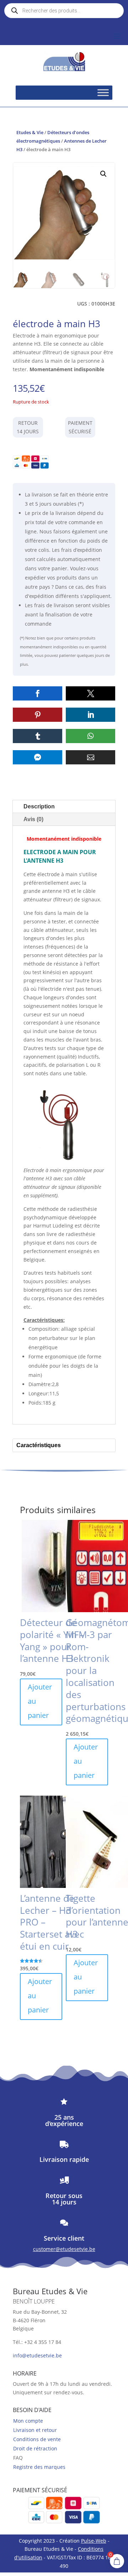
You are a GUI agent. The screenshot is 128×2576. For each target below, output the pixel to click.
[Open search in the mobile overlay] (64, 11)
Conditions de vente (37, 2439)
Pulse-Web (94, 2541)
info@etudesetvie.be (37, 2355)
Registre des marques (39, 2467)
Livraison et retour (35, 2430)
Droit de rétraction (35, 2448)
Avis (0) (33, 819)
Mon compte (28, 2421)
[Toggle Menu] (103, 93)
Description (39, 806)
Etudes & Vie (30, 132)
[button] (103, 174)
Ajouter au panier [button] (40, 1701)
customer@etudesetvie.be (64, 2249)
